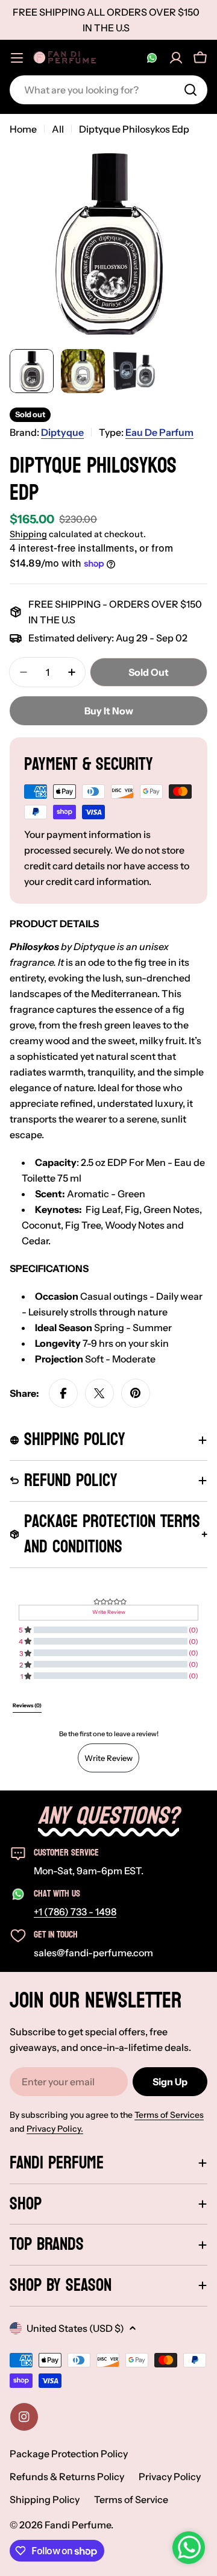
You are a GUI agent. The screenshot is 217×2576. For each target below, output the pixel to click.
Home (23, 129)
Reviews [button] (27, 1705)
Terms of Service (131, 2499)
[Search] (190, 90)
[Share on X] (99, 1393)
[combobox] (108, 90)
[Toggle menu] (17, 58)
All (58, 129)
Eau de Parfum (159, 432)
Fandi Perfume (78, 2525)
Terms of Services (169, 2115)
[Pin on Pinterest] (136, 1393)
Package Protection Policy (69, 2454)
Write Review (108, 1758)
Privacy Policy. (55, 2129)
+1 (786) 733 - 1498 (75, 1912)
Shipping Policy (45, 2499)
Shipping (28, 534)
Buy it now (109, 711)
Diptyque (62, 432)
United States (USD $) (75, 2328)
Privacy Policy (170, 2477)
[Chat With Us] (152, 58)
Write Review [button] (109, 1612)
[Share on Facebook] (63, 1393)
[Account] (176, 58)
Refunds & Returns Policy (67, 2477)
